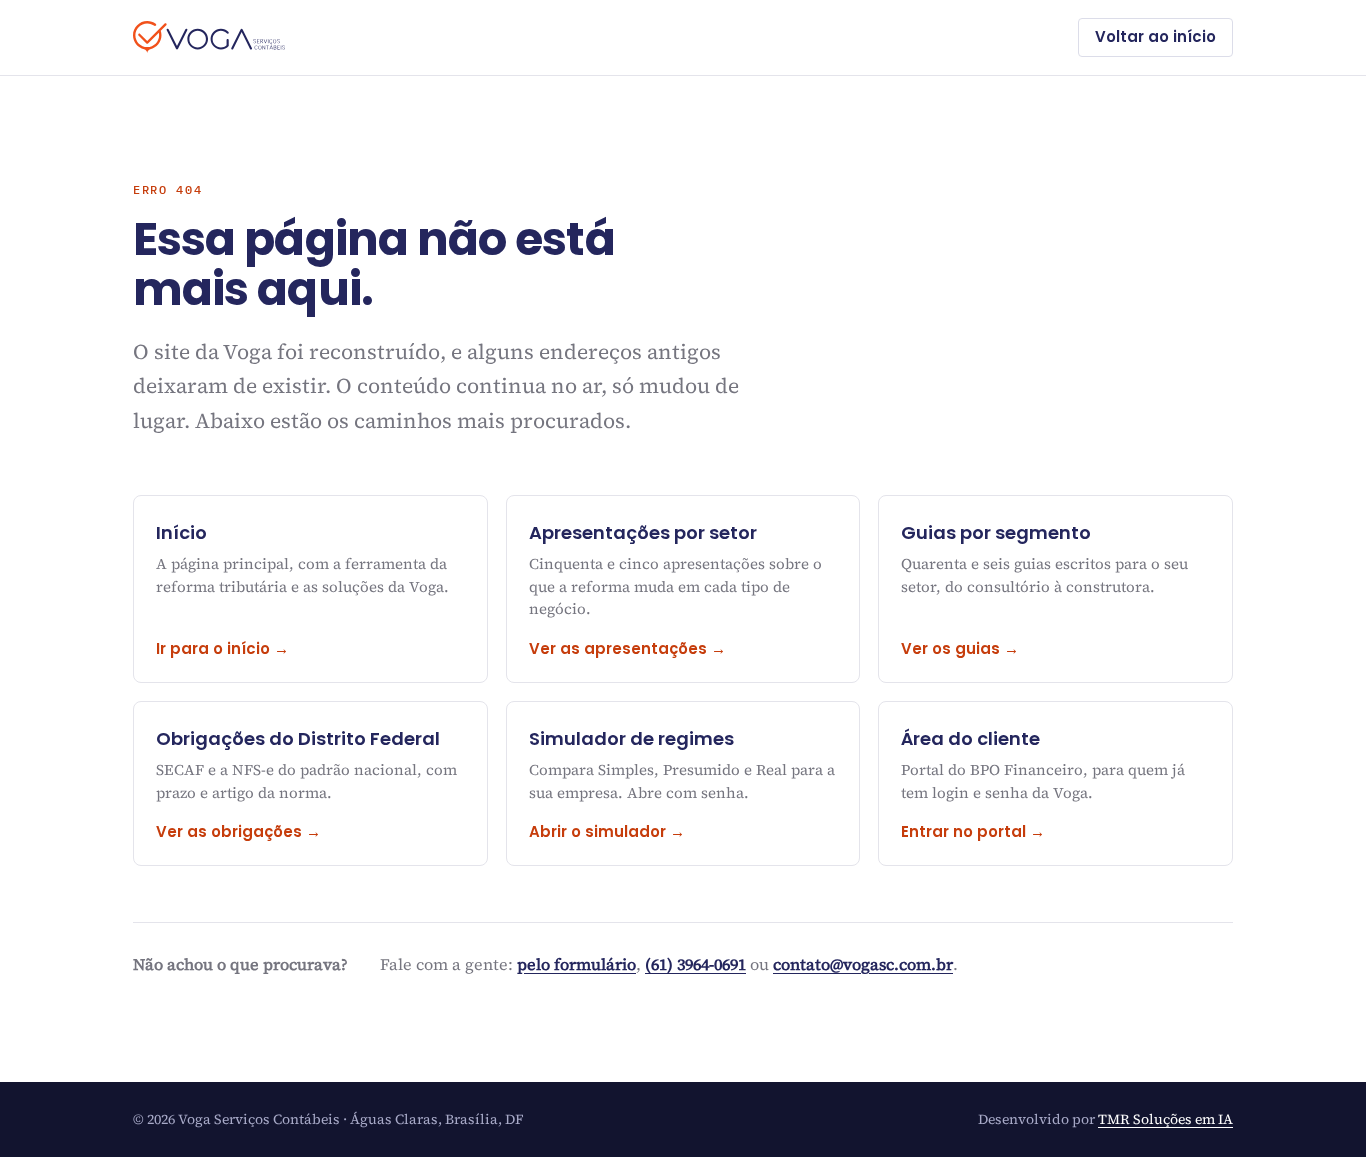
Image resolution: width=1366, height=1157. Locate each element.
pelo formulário (576, 964)
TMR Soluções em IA (1165, 1119)
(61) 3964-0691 (695, 964)
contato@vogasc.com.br (863, 964)
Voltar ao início (1155, 36)
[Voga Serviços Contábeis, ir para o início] (209, 37)
